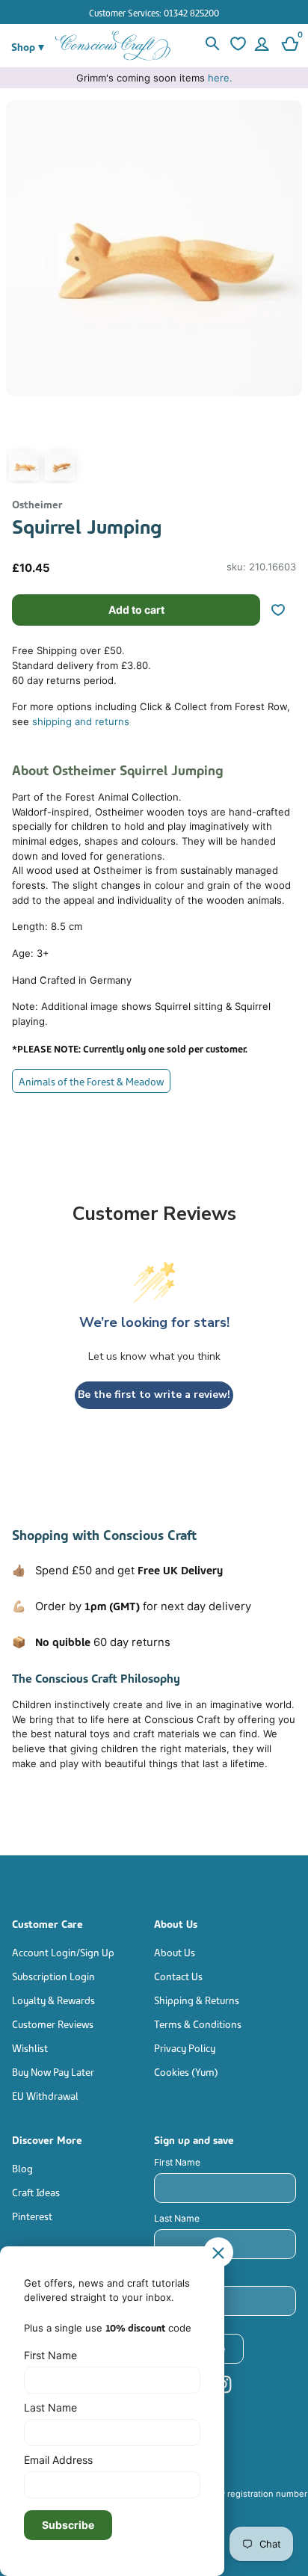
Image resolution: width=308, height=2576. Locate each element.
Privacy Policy (185, 2047)
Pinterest (32, 2215)
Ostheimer (37, 503)
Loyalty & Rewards (53, 1999)
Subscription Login (53, 1975)
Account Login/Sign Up (63, 1951)
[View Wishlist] (236, 46)
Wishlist (30, 2047)
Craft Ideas (36, 2191)
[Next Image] (287, 296)
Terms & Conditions (198, 2023)
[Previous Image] (21, 296)
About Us (175, 1951)
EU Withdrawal (45, 2095)
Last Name (177, 2218)
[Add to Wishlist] (284, 610)
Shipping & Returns (197, 1999)
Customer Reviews (53, 2023)
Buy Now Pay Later (53, 2071)
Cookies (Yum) (186, 2071)
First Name (177, 2162)
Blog (22, 2167)
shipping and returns (81, 721)
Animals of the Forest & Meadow (91, 1081)
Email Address (185, 2274)
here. (220, 78)
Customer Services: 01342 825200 (154, 12)
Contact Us (178, 1975)
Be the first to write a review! (154, 1395)
